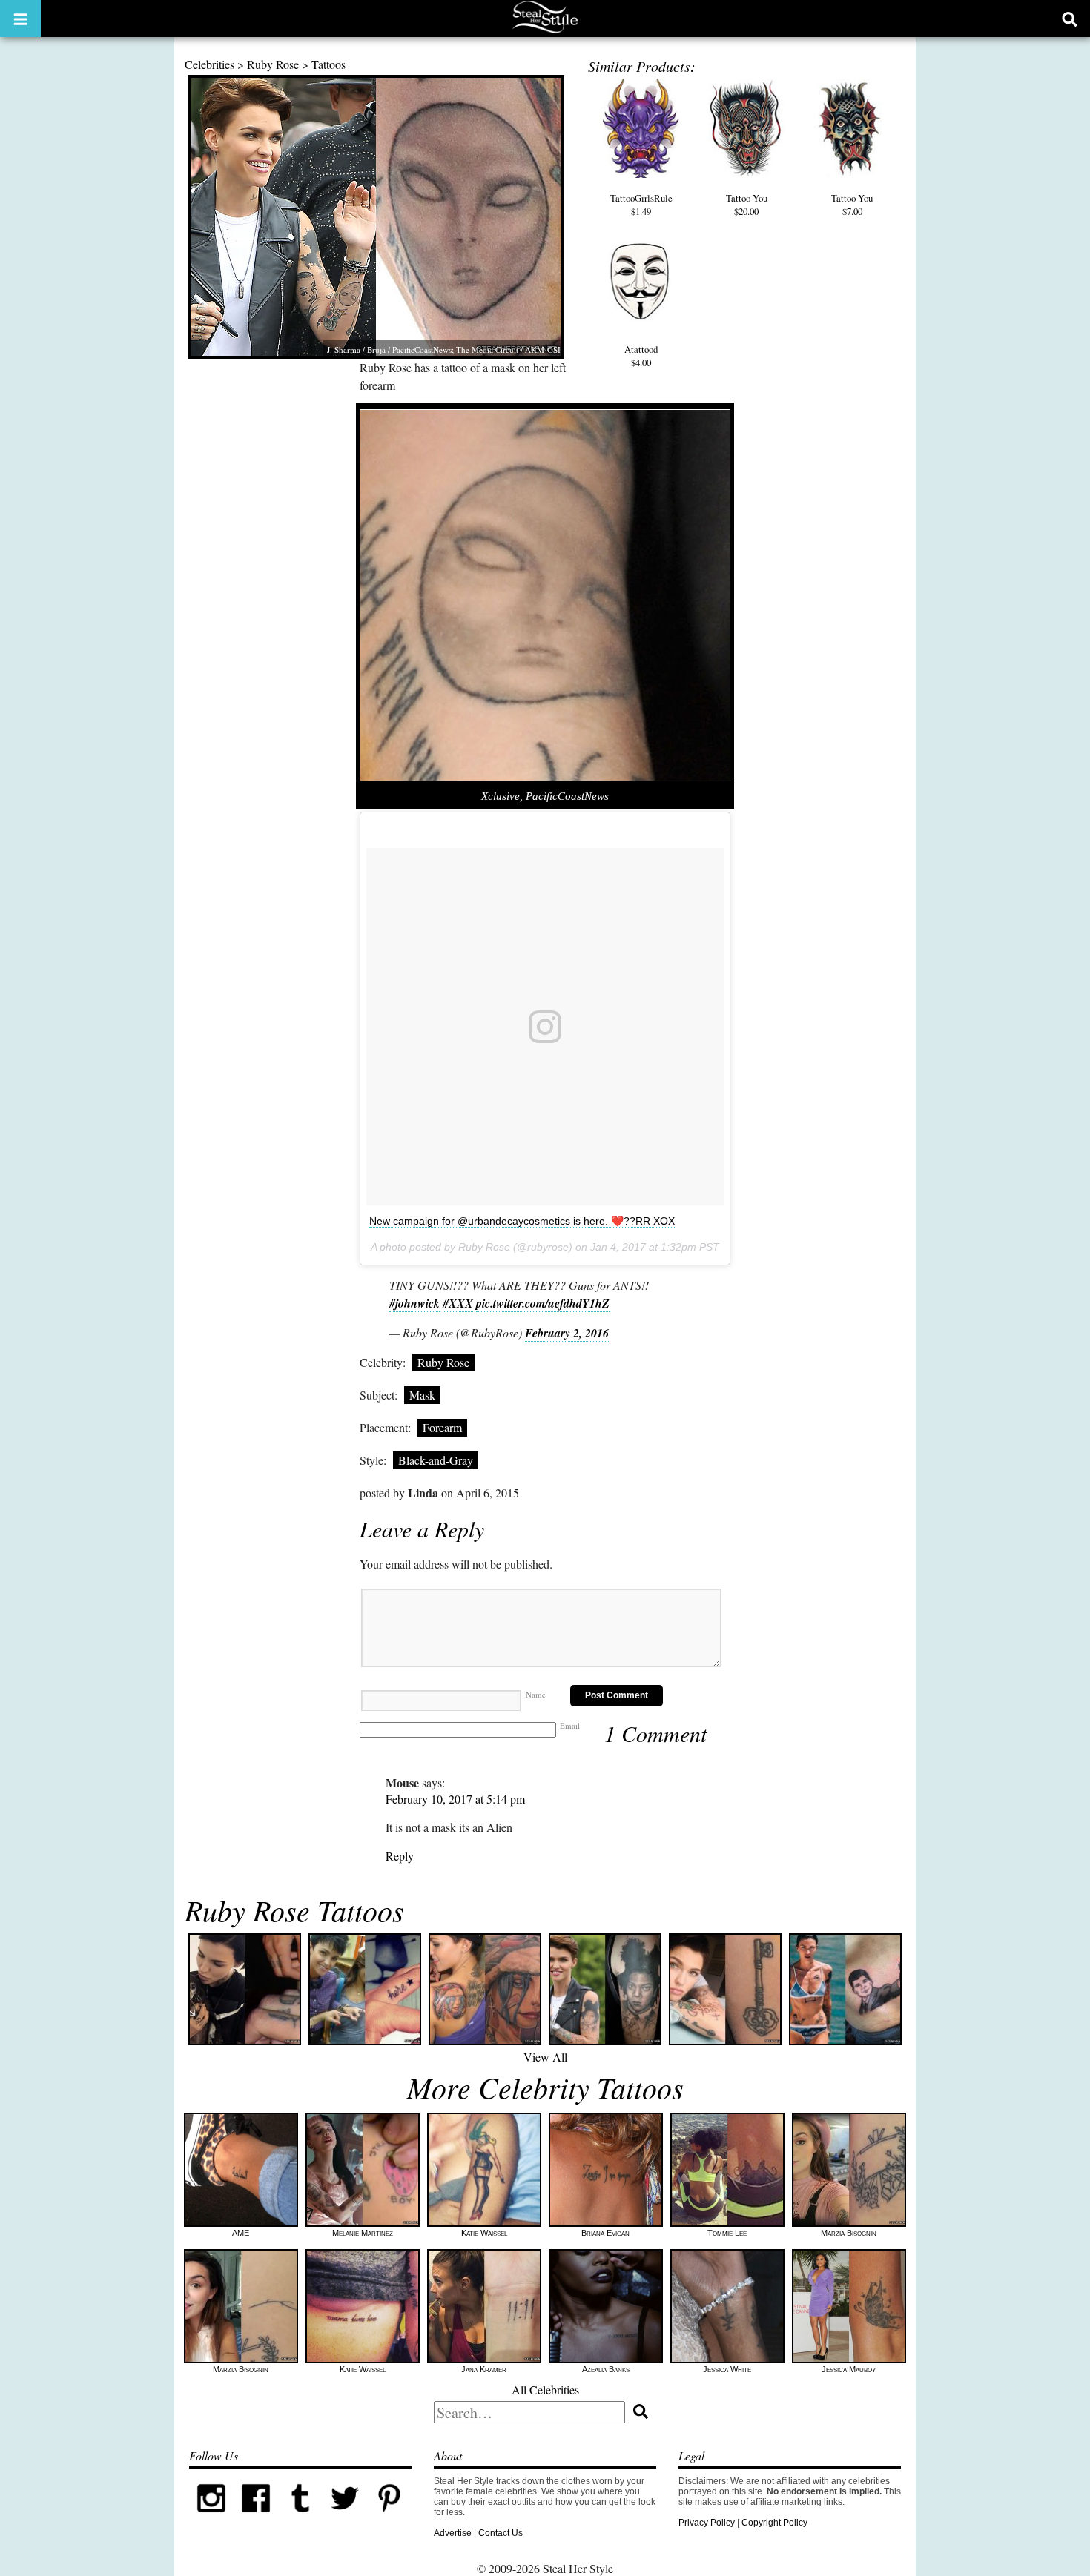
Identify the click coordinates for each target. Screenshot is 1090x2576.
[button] (20, 19)
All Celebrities (545, 2390)
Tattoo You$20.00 (747, 205)
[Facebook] (256, 2517)
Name (536, 1694)
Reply (400, 1856)
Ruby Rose (273, 64)
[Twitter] (345, 2517)
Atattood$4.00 (641, 356)
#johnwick (414, 1303)
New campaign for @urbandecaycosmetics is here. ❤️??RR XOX (522, 1221)
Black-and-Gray (436, 1460)
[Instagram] (211, 2517)
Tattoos (328, 64)
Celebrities (209, 64)
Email (570, 1725)
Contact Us (501, 2533)
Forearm (442, 1427)
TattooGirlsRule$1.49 (641, 205)
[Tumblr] (300, 2517)
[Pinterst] (389, 2517)
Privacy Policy (707, 2523)
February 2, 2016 (567, 1333)
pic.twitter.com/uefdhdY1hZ (543, 1303)
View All (545, 2057)
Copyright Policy (774, 2523)
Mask (422, 1395)
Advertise (453, 2533)
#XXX (458, 1303)
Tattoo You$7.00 (852, 205)
